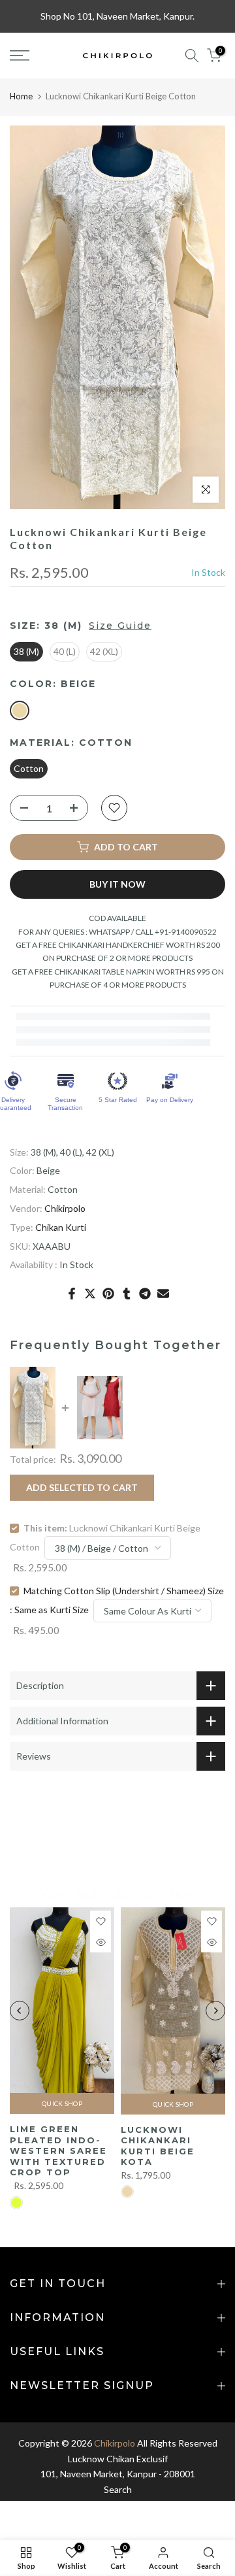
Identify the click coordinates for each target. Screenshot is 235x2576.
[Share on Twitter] (90, 1294)
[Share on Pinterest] (108, 1294)
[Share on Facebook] (72, 1294)
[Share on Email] (163, 1294)
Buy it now (117, 884)
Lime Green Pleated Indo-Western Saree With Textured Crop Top (58, 2151)
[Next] (215, 2011)
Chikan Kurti (61, 1227)
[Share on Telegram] (145, 1294)
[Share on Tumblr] (127, 1294)
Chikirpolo (65, 1208)
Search (118, 2489)
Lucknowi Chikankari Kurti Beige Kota (158, 2146)
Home (21, 96)
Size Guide (120, 626)
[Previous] (20, 2011)
